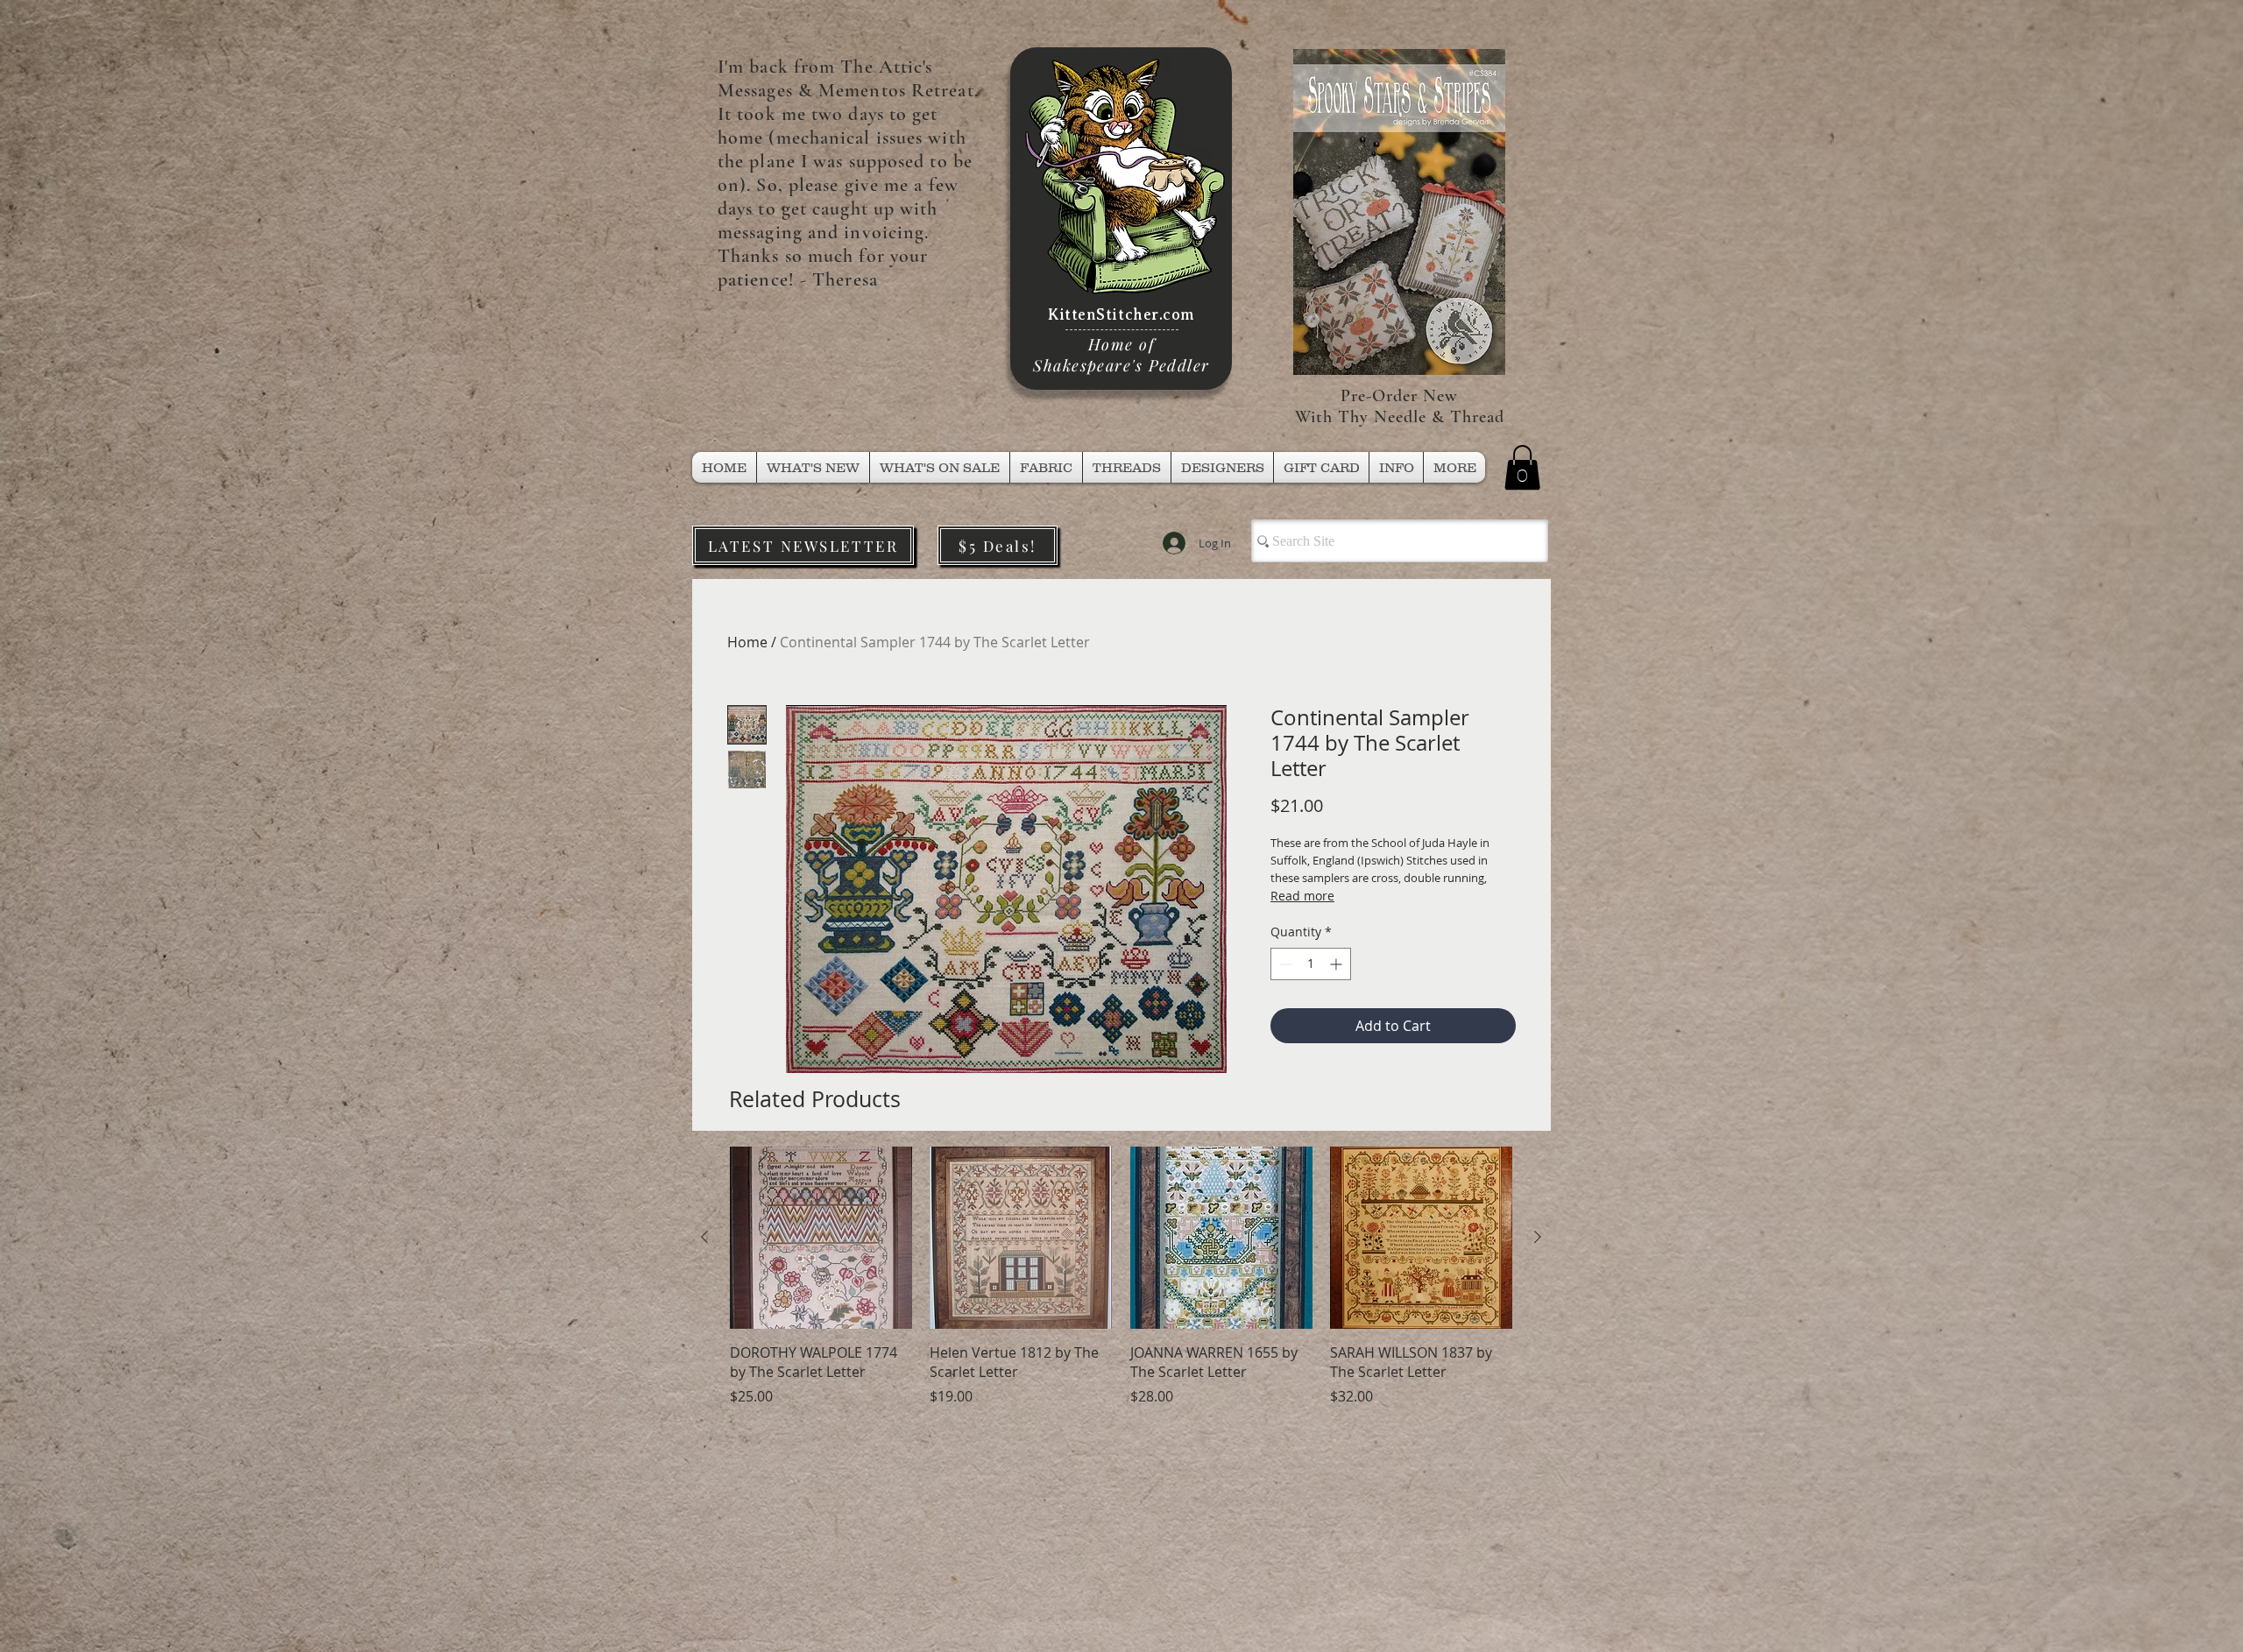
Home (747, 642)
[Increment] (1337, 964)
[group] (1121, 1286)
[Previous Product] (704, 1237)
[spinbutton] (1311, 964)
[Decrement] (1284, 964)
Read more (1302, 896)
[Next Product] (1538, 1237)
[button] (1127, 467)
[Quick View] (821, 1238)
